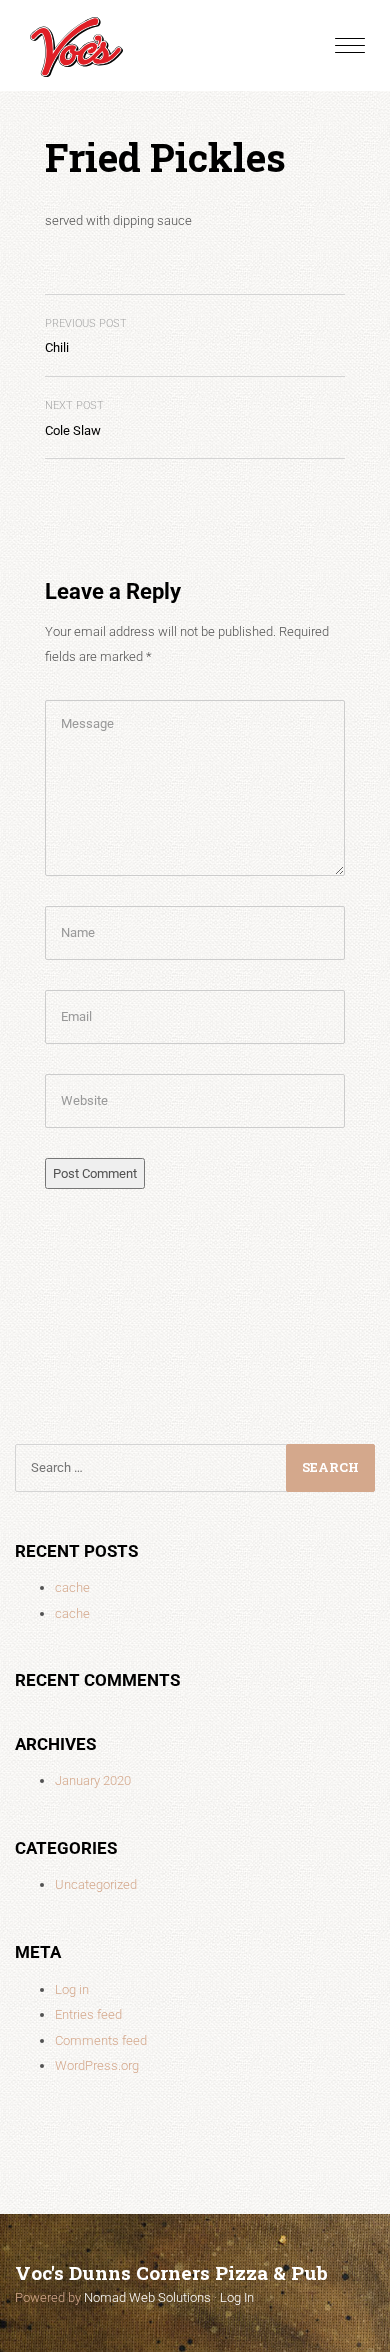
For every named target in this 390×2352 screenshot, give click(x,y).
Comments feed (101, 2040)
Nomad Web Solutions (147, 2297)
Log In (237, 2297)
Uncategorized (96, 1884)
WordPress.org (97, 2065)
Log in (72, 1989)
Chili (86, 336)
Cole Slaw (74, 418)
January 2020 (93, 1780)
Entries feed (88, 2014)
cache (72, 1587)
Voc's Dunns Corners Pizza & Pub (171, 2272)
